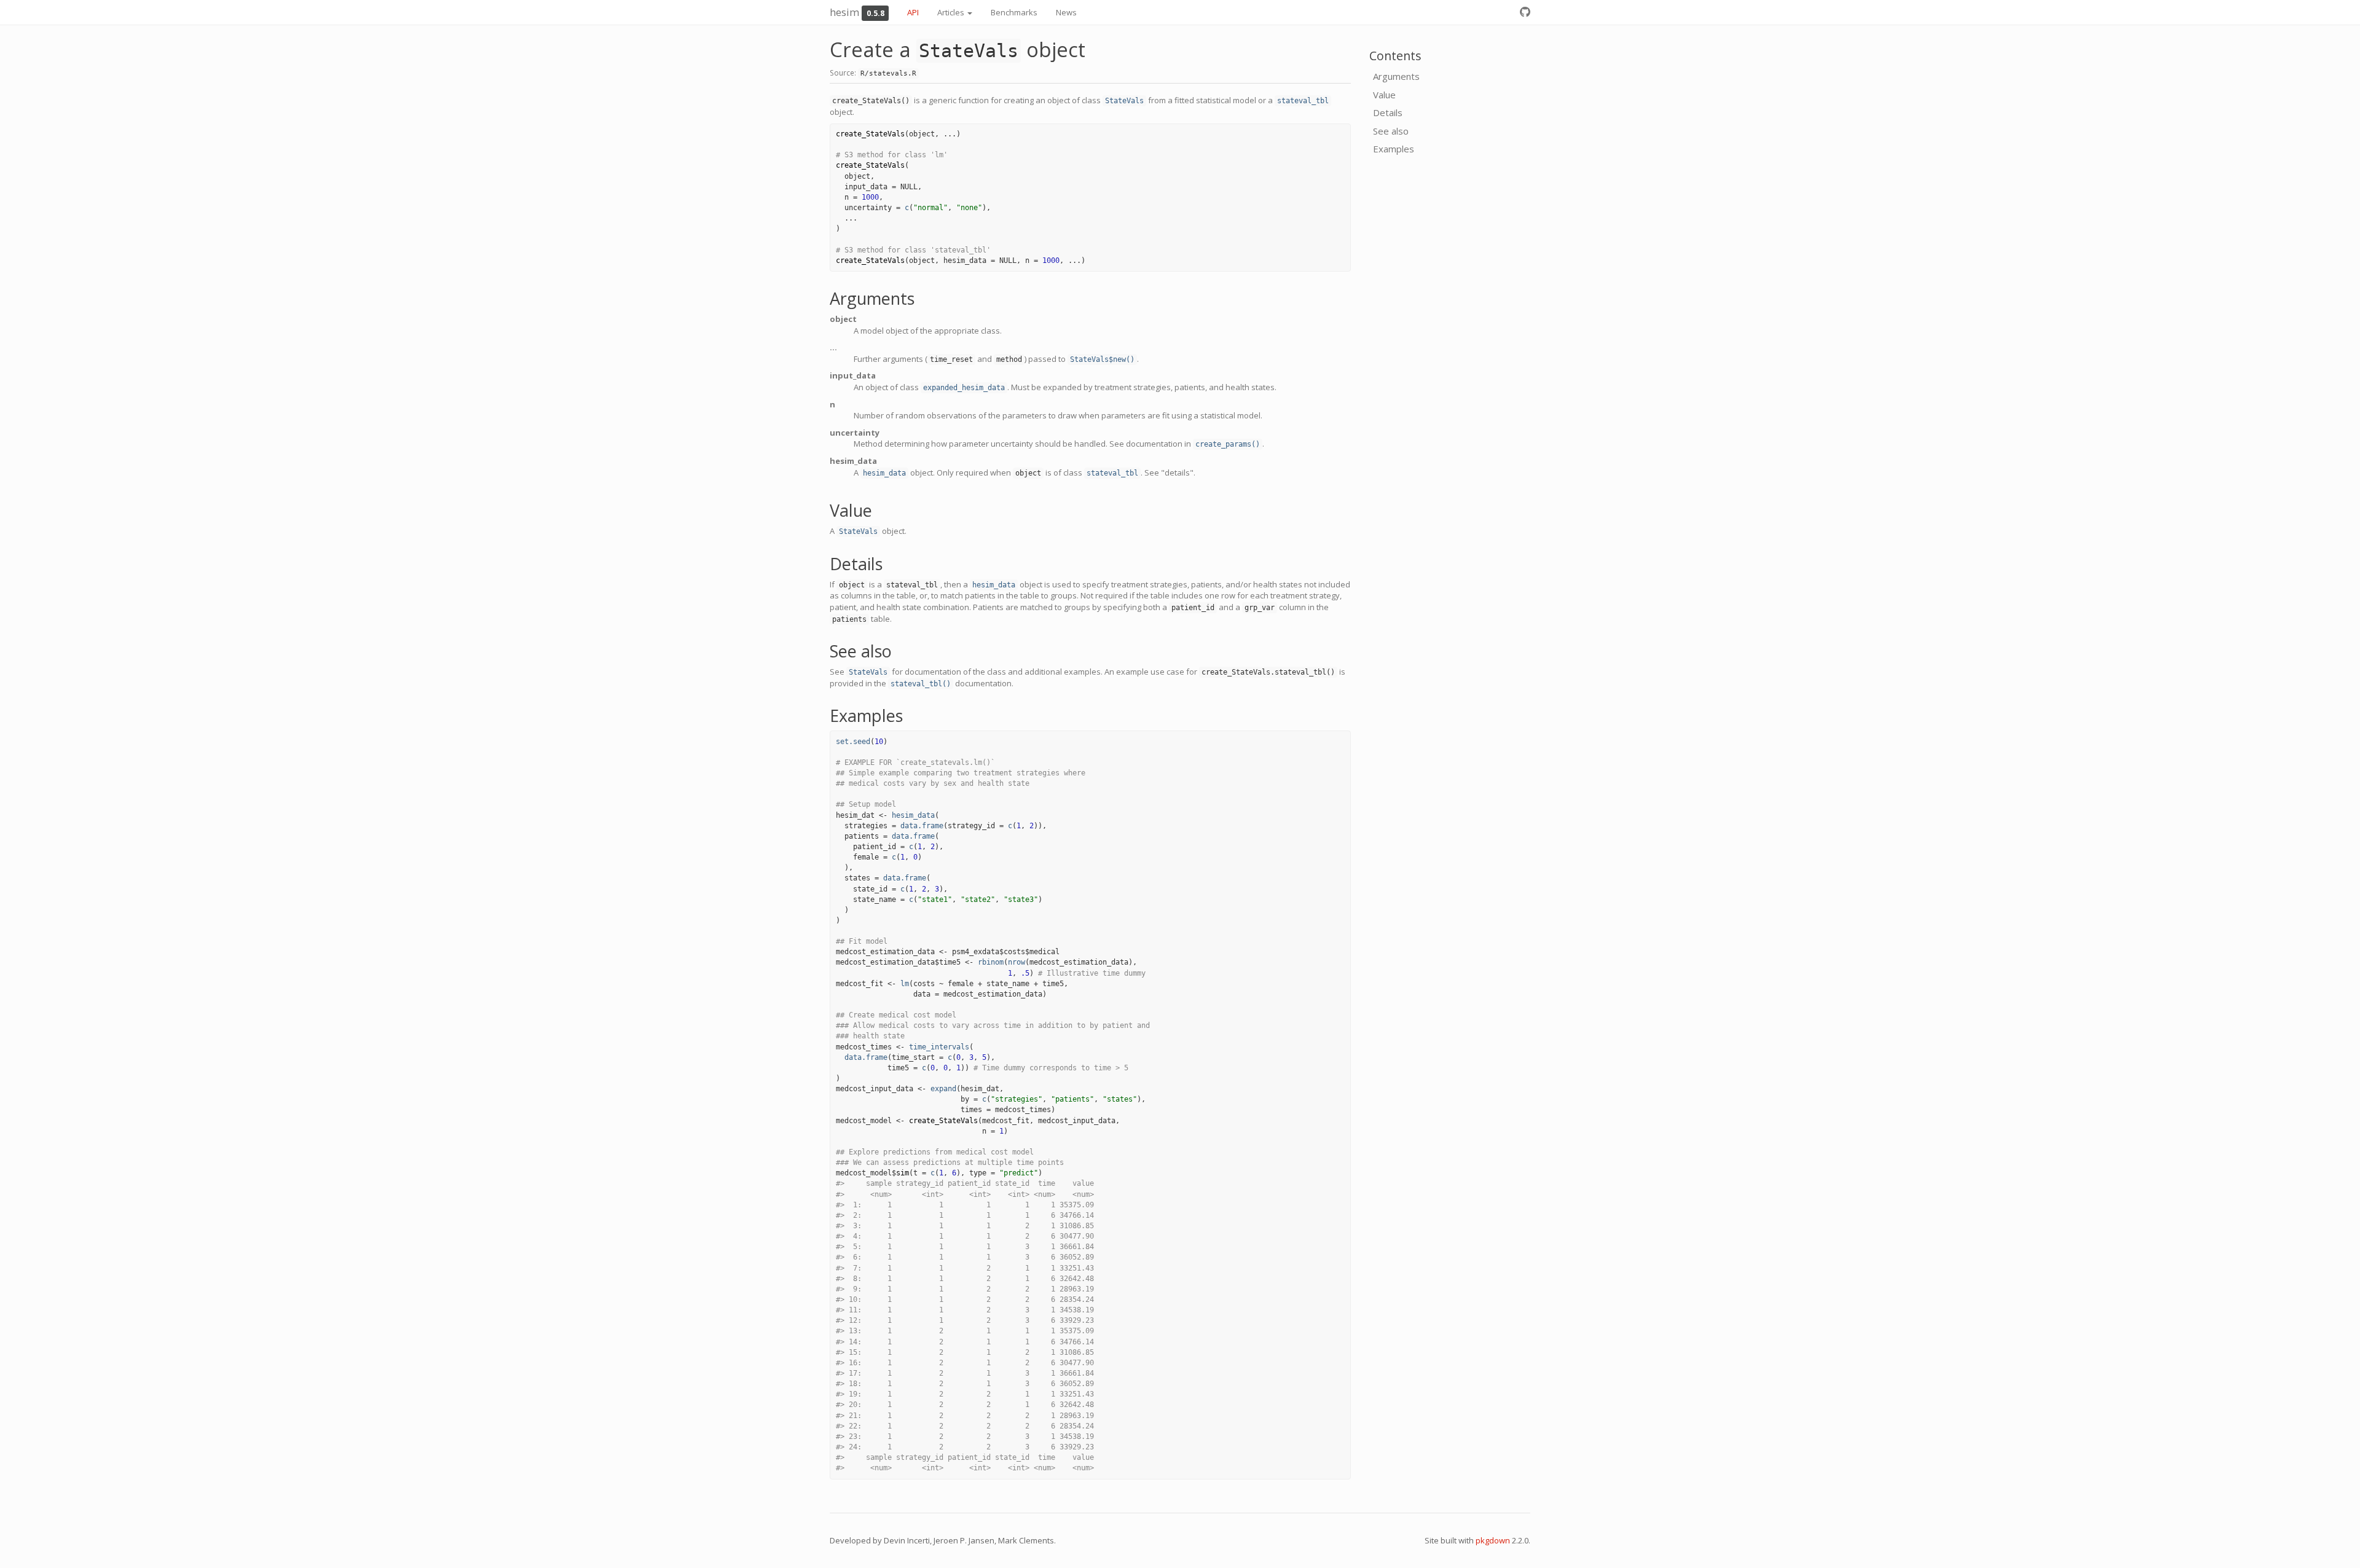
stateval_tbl (1303, 101)
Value (1384, 95)
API (913, 12)
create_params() (1228, 444)
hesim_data (884, 473)
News (1066, 12)
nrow (1017, 962)
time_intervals (939, 1047)
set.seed (853, 742)
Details (1388, 112)
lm (905, 984)
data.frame (922, 826)
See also (1391, 131)
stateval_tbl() (921, 684)
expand (943, 1089)
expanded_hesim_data (964, 388)
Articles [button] (952, 12)
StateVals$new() (1102, 359)
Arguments (1396, 76)
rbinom (991, 962)
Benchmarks (1014, 12)
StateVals (1124, 101)
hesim (844, 12)
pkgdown (1493, 1540)
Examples (1394, 149)
